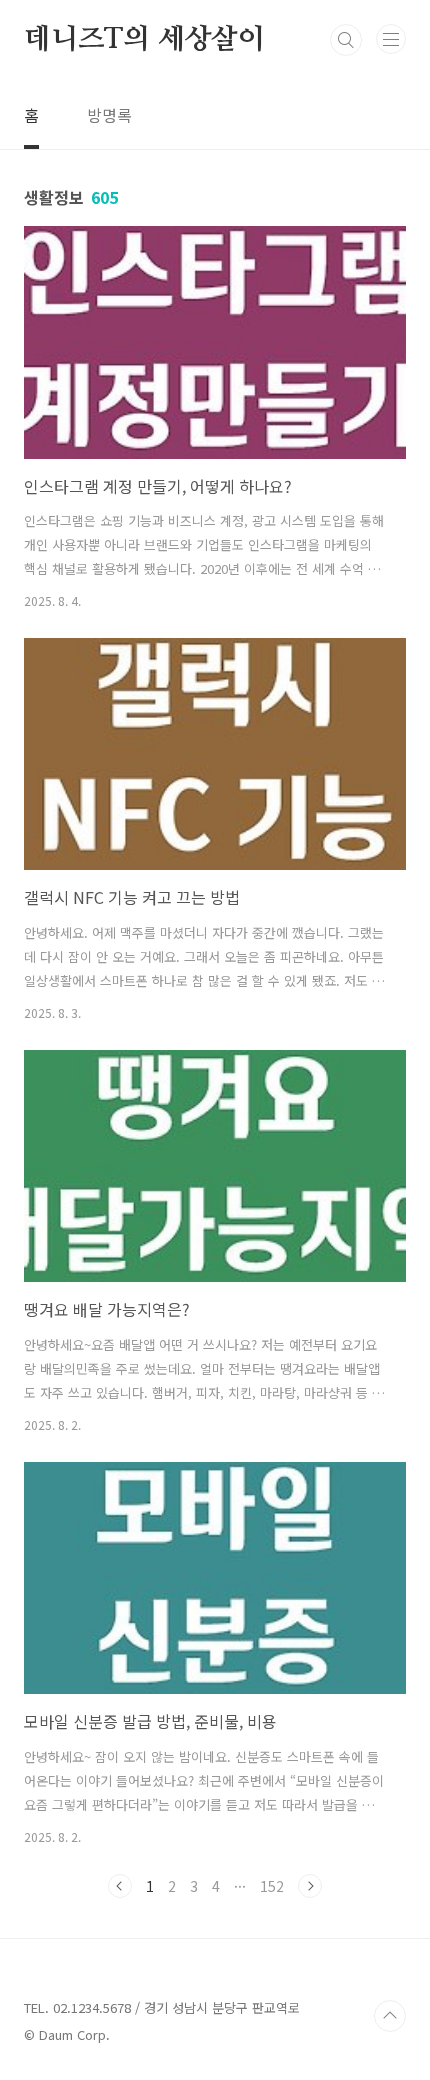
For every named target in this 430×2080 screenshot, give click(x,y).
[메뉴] (391, 39)
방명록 (109, 115)
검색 (346, 40)
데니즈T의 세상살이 (144, 40)
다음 (310, 1886)
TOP (390, 2016)
